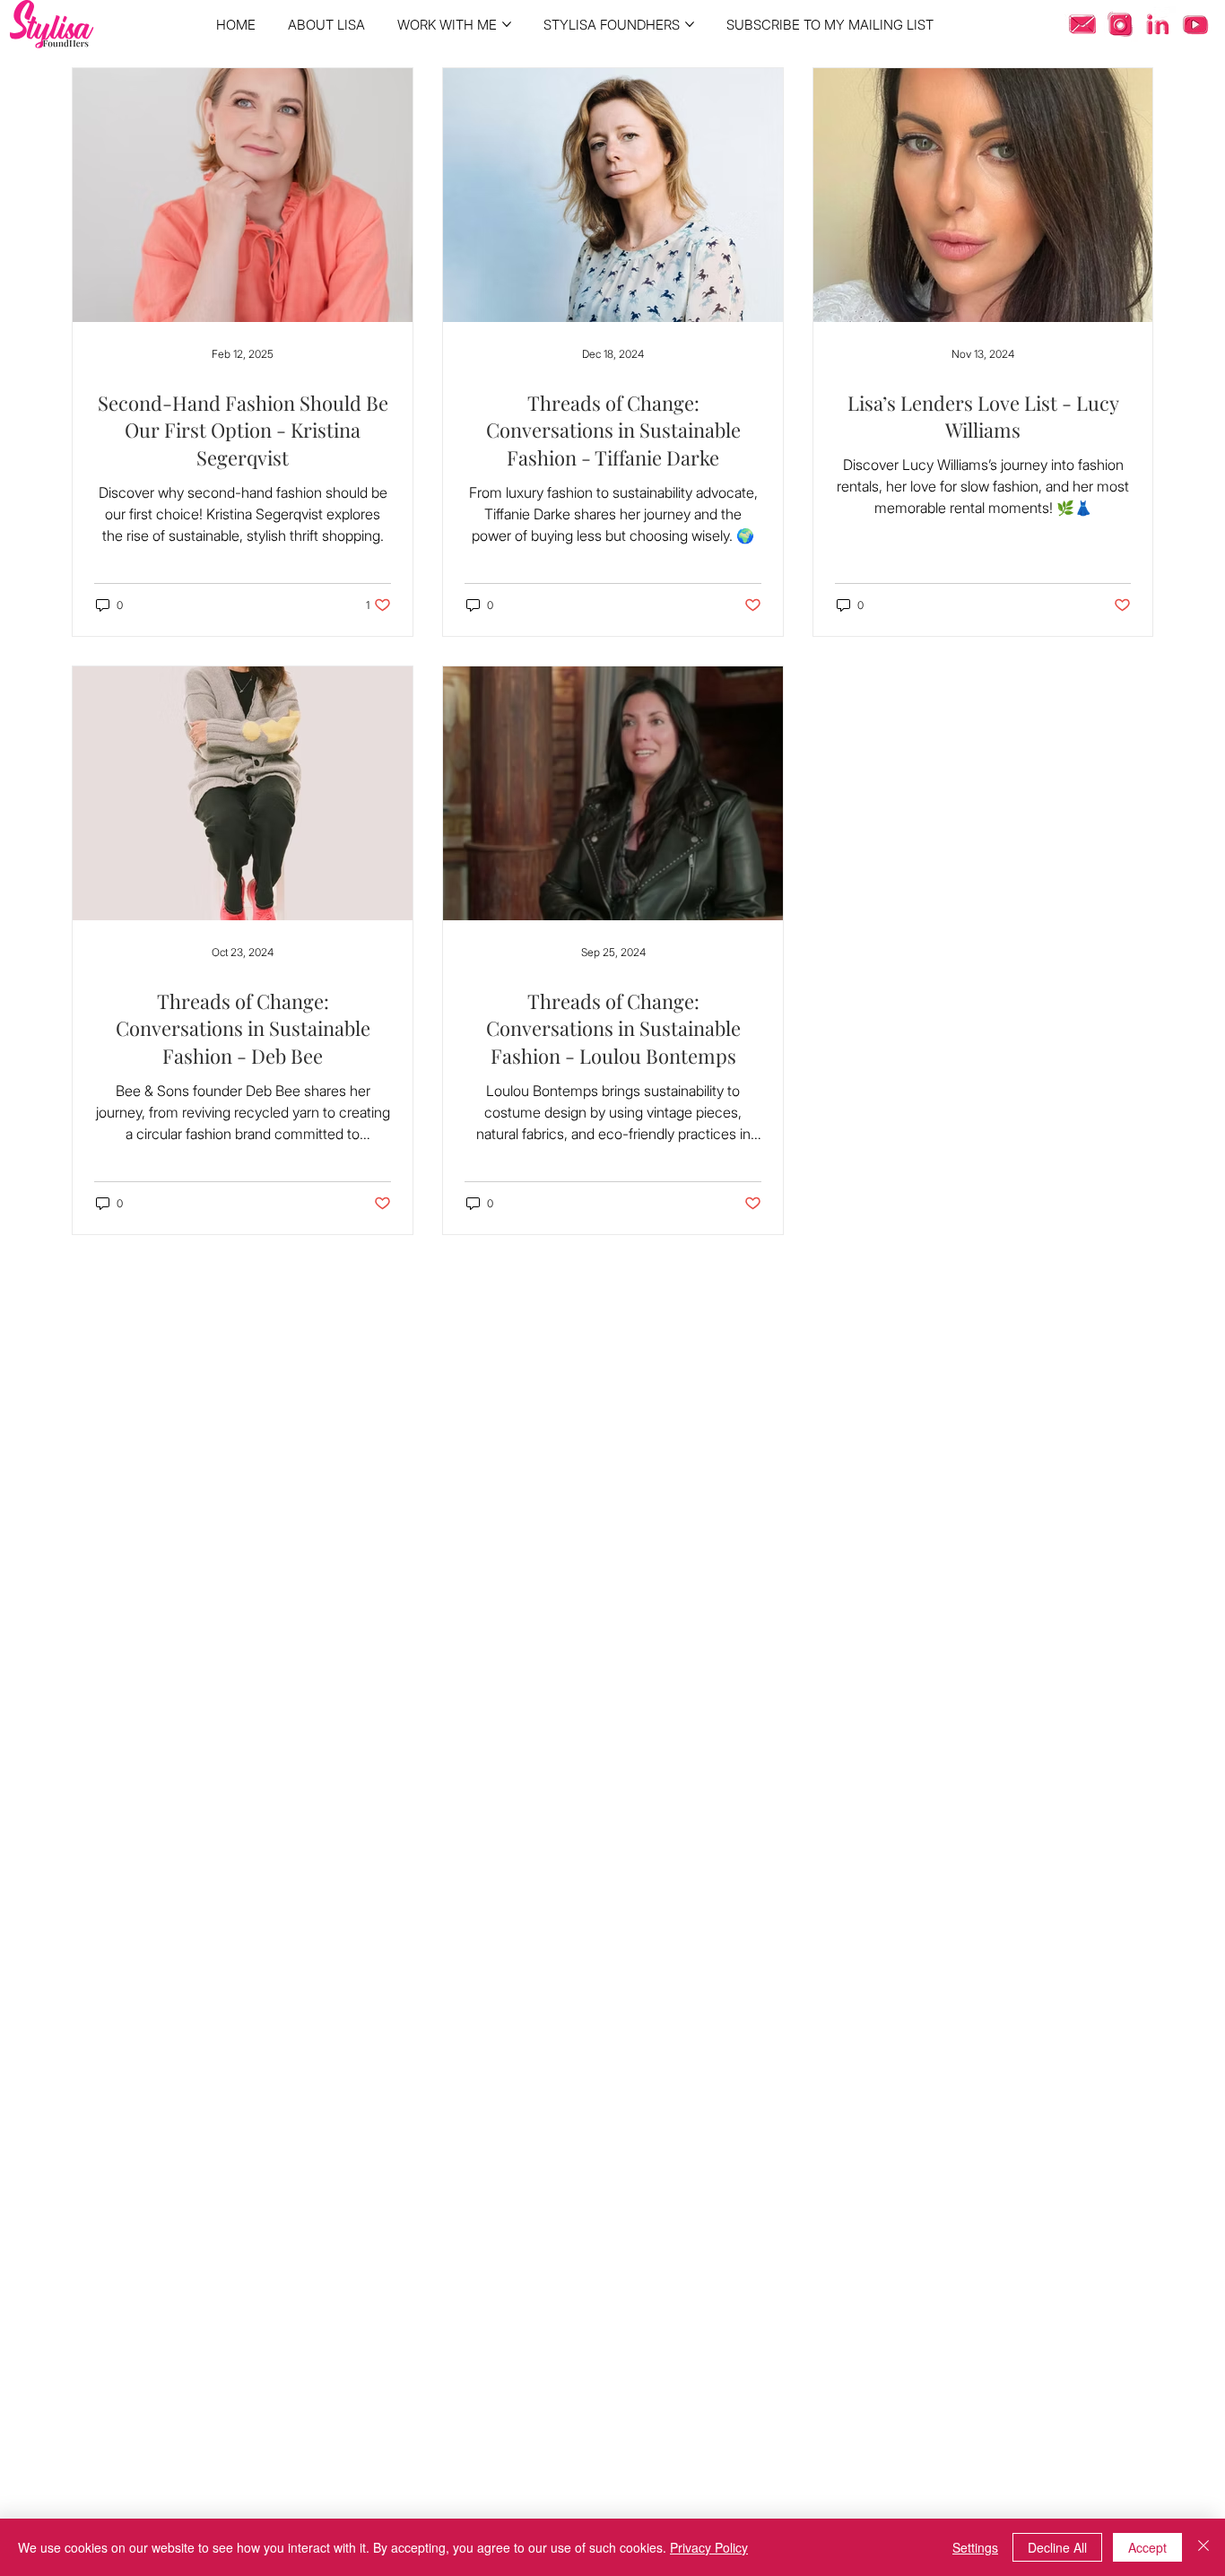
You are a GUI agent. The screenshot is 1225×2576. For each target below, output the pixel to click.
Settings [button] (975, 2547)
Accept (1147, 2547)
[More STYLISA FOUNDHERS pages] (690, 24)
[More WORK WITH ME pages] (507, 24)
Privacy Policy (709, 2547)
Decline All (1057, 2547)
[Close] (1203, 2547)
